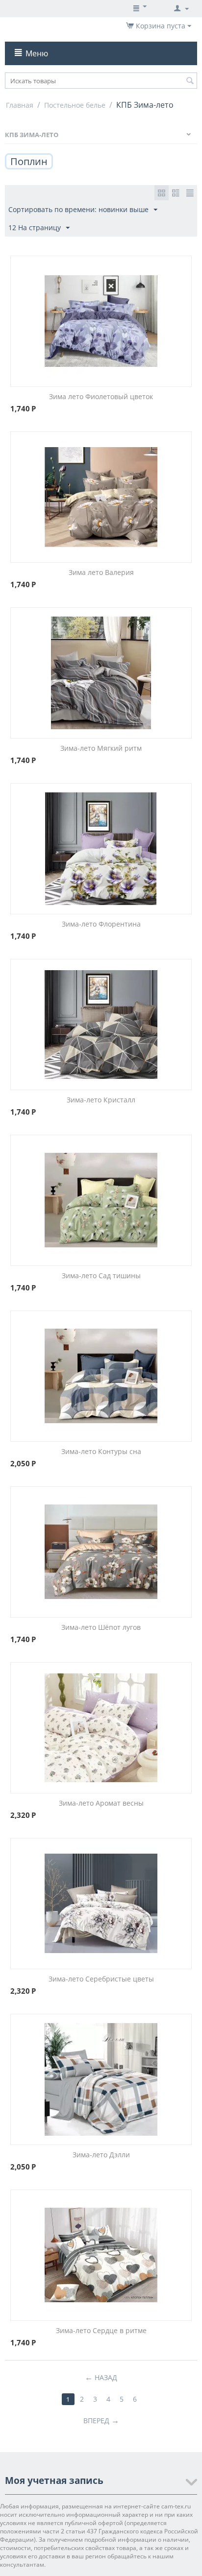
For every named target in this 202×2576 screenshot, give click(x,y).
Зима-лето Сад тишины (101, 1276)
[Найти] (190, 81)
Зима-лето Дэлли (101, 2155)
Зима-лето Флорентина (101, 924)
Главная (20, 105)
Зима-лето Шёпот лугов (101, 1627)
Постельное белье (75, 105)
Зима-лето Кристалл (101, 1100)
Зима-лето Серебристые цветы (101, 1979)
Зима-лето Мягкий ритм (101, 748)
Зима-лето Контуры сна (101, 1451)
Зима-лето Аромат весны (101, 1803)
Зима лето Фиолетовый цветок (101, 396)
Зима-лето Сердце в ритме (101, 2330)
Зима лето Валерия (101, 572)
